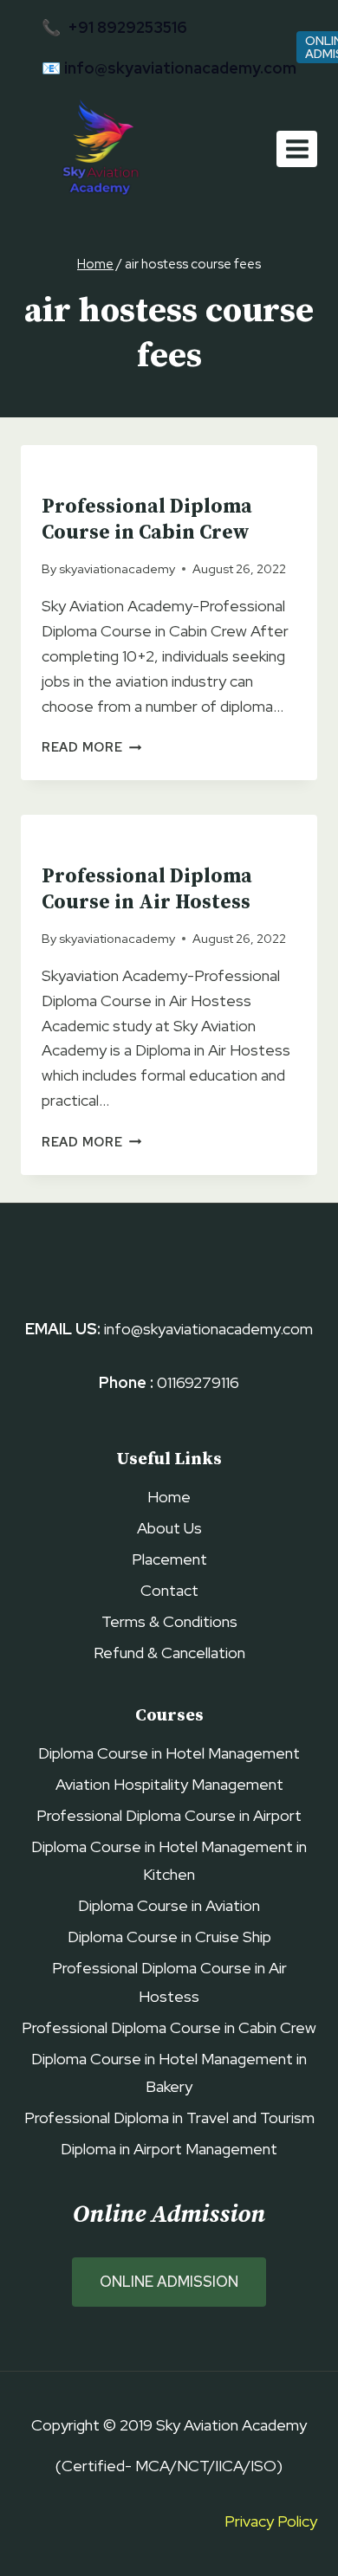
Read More (91, 747)
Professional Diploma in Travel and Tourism (169, 2118)
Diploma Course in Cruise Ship (169, 1937)
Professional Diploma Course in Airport (169, 1815)
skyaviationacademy (117, 568)
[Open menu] (297, 148)
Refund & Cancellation (169, 1653)
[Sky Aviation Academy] (97, 149)
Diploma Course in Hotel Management (169, 1753)
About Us (169, 1528)
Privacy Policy (271, 2521)
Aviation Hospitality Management (169, 1784)
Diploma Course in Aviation (169, 1905)
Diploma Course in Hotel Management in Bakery (169, 2072)
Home (169, 1497)
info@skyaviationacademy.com (180, 68)
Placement (169, 1559)
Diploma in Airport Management (169, 2149)
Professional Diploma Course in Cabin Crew (147, 520)
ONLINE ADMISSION (169, 2282)
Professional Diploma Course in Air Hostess (147, 890)
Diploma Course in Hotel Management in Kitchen (169, 1860)
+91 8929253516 (127, 27)
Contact (169, 1590)
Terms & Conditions (169, 1621)
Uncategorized (93, 474)
